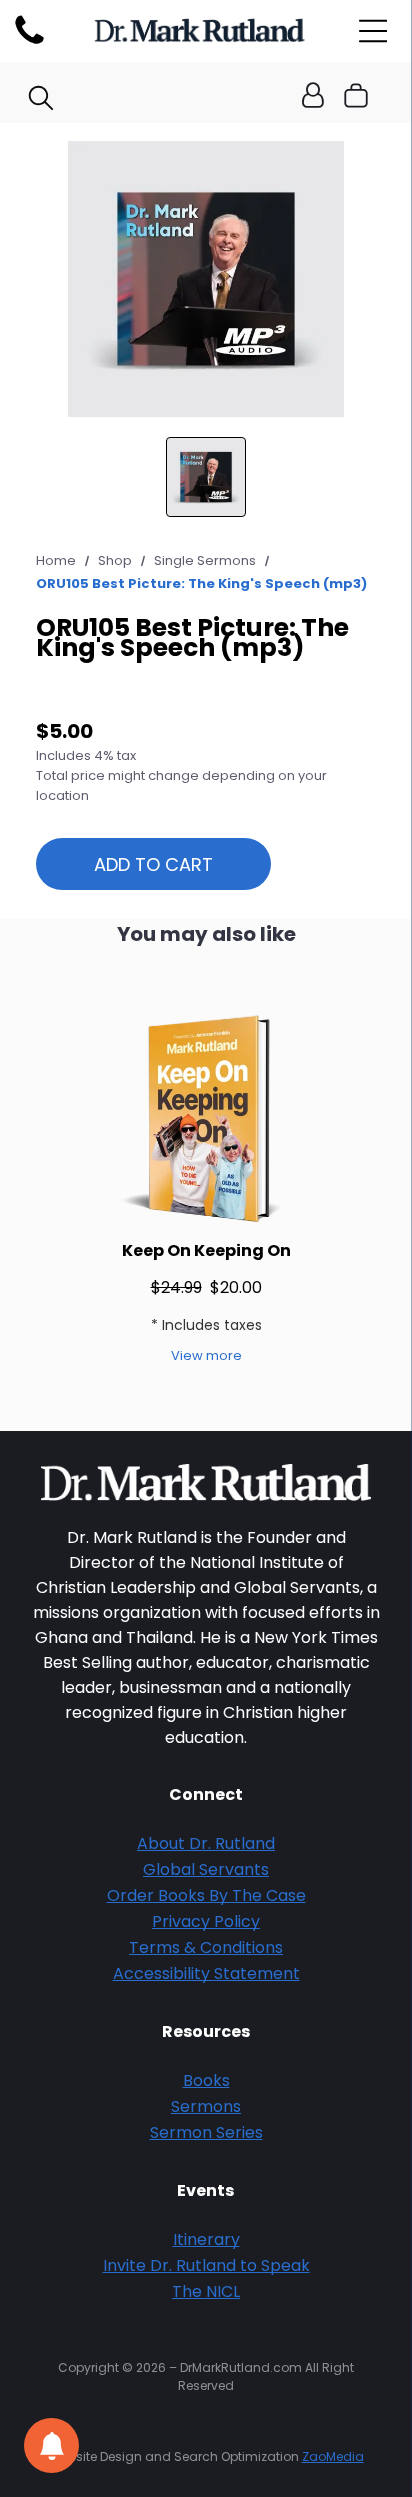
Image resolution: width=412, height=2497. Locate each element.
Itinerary (206, 2239)
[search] (41, 101)
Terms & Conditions (206, 1947)
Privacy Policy (206, 1921)
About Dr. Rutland (206, 1843)
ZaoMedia (333, 2456)
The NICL (206, 2291)
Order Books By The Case (206, 1895)
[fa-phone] (29, 43)
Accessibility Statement (206, 1973)
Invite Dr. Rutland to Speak (206, 2265)
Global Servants (206, 1869)
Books (206, 2080)
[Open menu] (373, 31)
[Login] (313, 96)
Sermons (206, 2106)
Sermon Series (206, 2132)
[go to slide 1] (206, 477)
